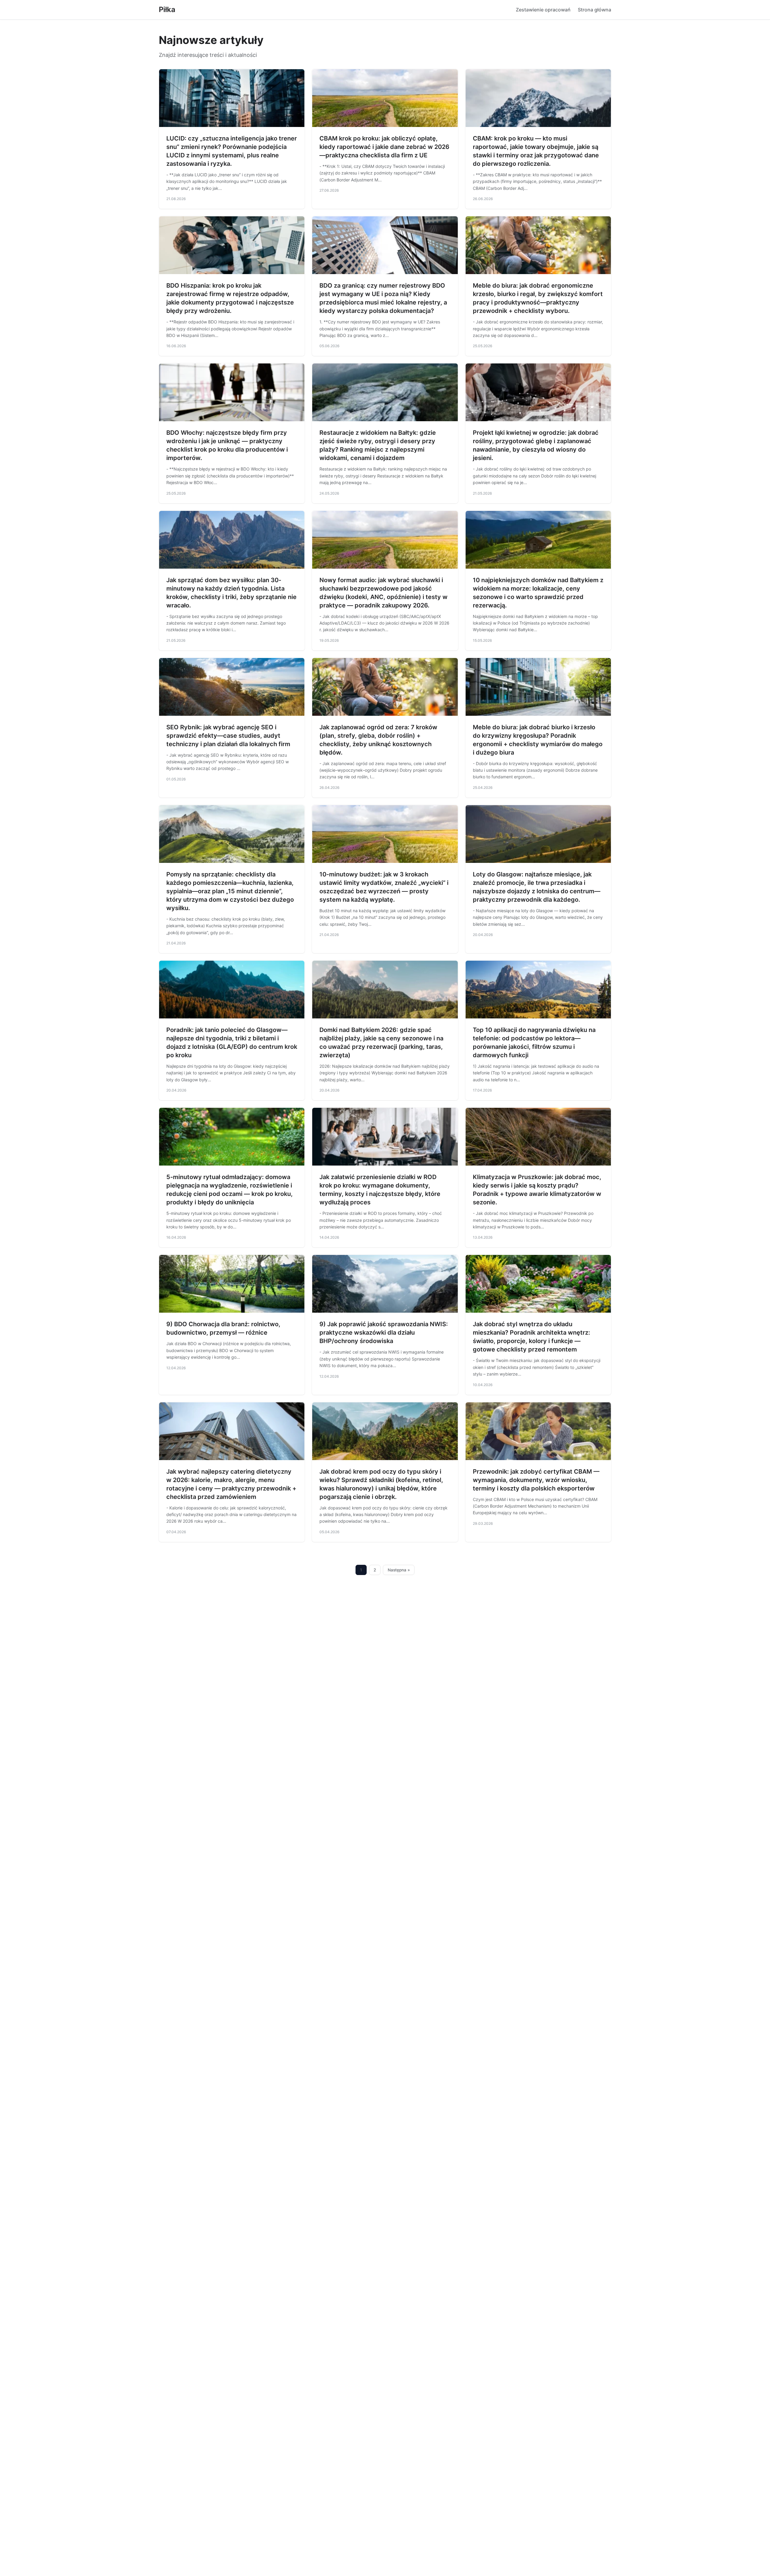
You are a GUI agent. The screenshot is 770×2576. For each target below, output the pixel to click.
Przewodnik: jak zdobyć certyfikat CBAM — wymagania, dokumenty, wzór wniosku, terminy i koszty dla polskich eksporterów (536, 1480)
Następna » (399, 1570)
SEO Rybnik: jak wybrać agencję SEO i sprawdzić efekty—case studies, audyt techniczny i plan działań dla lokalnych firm (228, 736)
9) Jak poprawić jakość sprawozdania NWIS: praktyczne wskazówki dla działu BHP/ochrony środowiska (384, 1333)
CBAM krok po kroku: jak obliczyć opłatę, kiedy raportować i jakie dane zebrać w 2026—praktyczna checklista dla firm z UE (384, 147)
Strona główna (594, 10)
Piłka (167, 9)
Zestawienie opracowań (543, 10)
